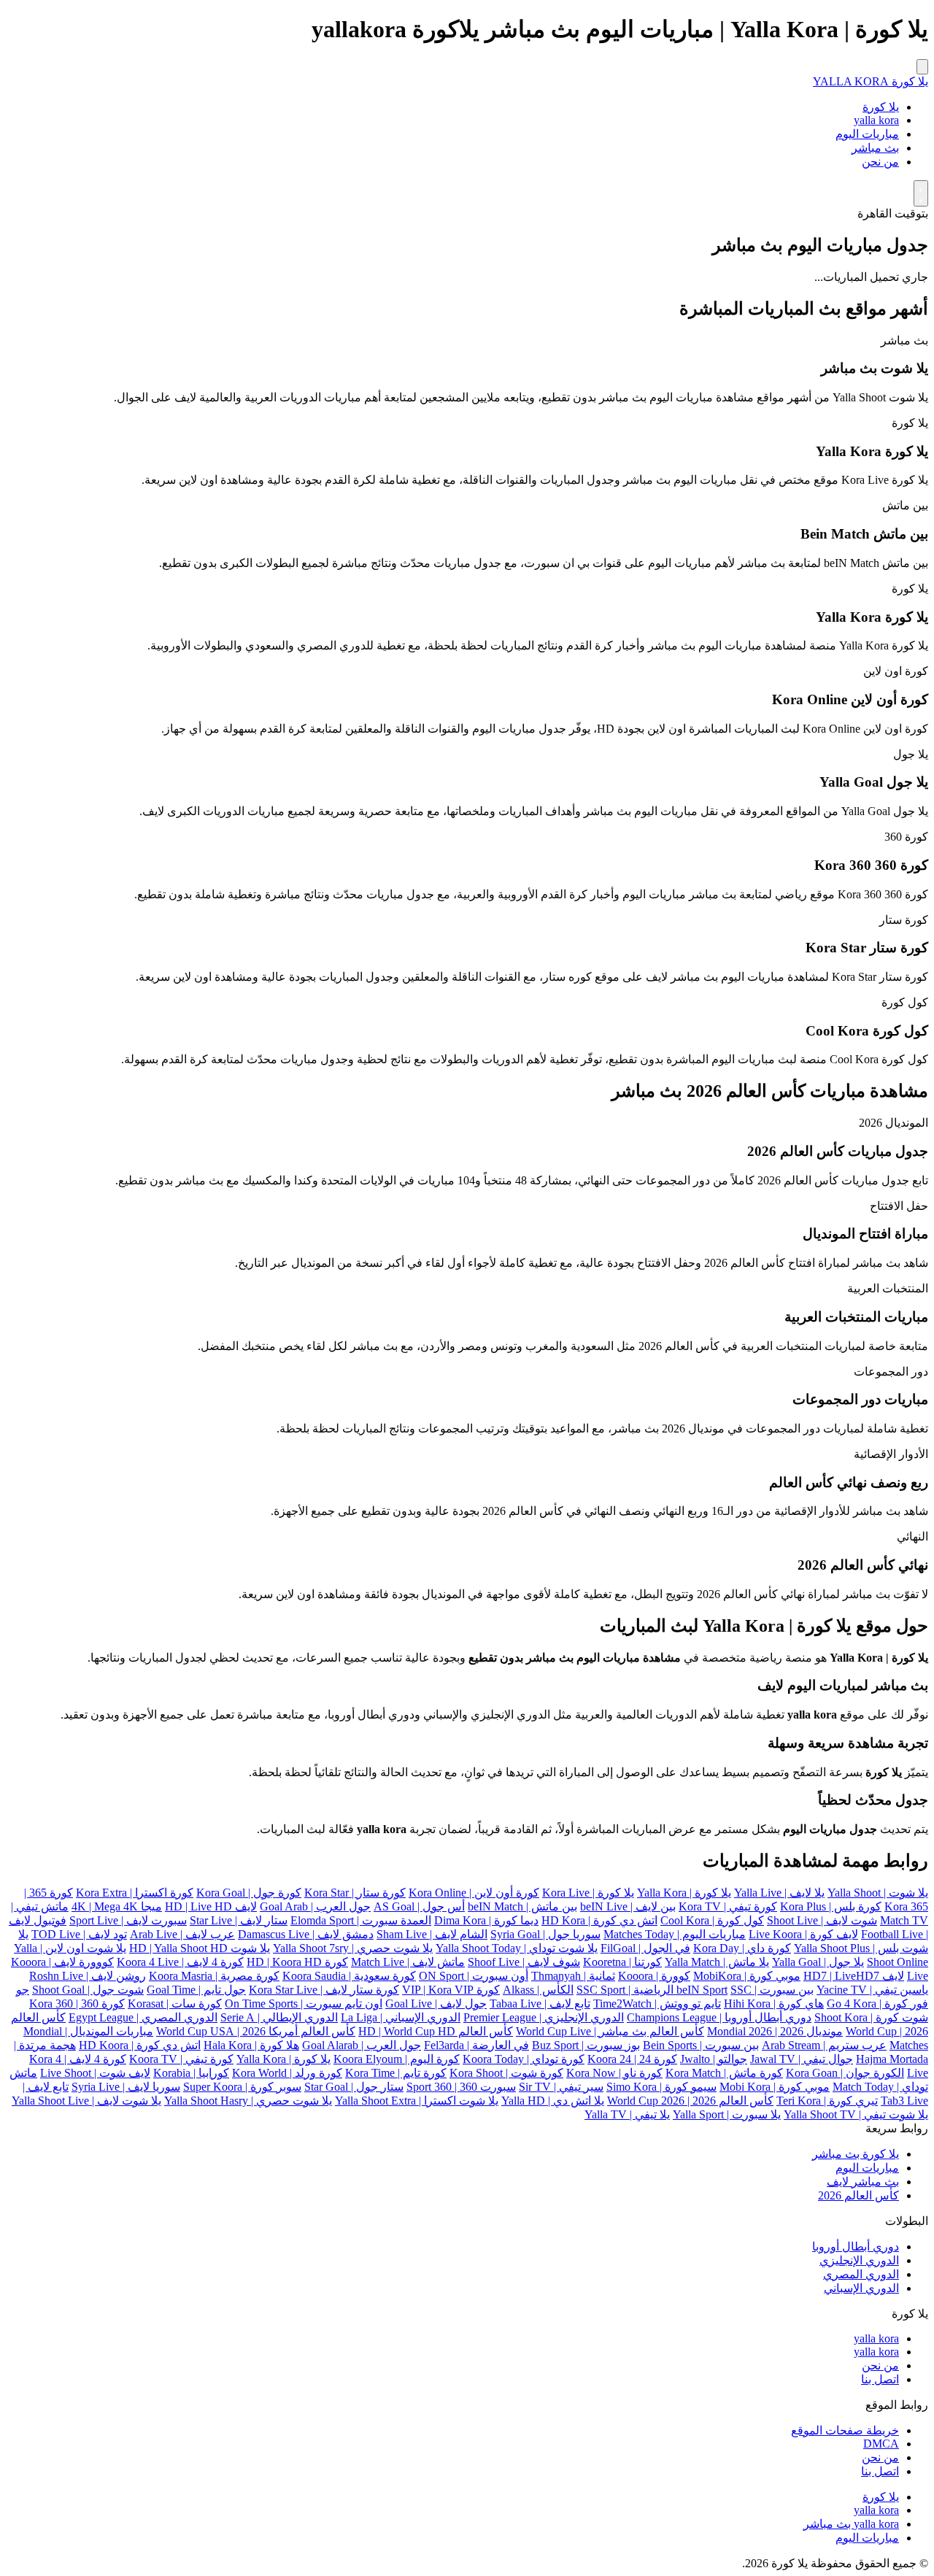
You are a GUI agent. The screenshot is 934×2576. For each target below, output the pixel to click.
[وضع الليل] (921, 193)
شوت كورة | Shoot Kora (871, 2017)
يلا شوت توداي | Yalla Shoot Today (517, 1948)
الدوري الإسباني (861, 2288)
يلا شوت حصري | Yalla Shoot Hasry (248, 2101)
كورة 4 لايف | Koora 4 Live (180, 1962)
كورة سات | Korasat (175, 2004)
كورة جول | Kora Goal (249, 1893)
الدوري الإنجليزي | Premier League (544, 2017)
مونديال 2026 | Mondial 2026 (775, 2031)
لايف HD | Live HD (211, 1906)
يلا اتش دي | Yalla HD (553, 2101)
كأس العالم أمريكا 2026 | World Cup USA (256, 2031)
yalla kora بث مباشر (851, 2524)
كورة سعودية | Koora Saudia (349, 1976)
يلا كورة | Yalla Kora (684, 1893)
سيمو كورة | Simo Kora (661, 2087)
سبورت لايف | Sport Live (128, 1920)
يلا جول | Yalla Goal (818, 1962)
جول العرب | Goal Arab (315, 1906)
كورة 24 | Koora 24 (632, 2059)
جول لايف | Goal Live (436, 2004)
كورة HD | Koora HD (297, 1962)
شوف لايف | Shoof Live (524, 1962)
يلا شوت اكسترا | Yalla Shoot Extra (417, 2101)
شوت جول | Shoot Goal (88, 1990)
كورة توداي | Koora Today (524, 2059)
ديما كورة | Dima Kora (486, 1920)
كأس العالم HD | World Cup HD (436, 2031)
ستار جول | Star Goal (354, 2087)
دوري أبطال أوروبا (856, 2247)
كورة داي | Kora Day (742, 1948)
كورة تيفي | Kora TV (728, 1906)
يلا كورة (881, 107)
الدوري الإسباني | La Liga (401, 2017)
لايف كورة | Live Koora (803, 1934)
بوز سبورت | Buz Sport (586, 2045)
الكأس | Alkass (538, 1990)
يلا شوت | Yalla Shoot (878, 1893)
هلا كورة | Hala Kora (251, 2045)
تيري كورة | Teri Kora (827, 2101)
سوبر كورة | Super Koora (242, 2087)
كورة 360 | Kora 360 (77, 2004)
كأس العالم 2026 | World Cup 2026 (690, 2101)
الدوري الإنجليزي (859, 2260)
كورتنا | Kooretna (622, 1962)
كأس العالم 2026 (858, 2195)
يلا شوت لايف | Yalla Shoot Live (86, 2101)
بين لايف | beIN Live (628, 1906)
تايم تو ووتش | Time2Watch (657, 2004)
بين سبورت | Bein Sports (701, 2045)
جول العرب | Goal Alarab (362, 2045)
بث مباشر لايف (863, 2182)
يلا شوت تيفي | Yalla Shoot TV (856, 2114)
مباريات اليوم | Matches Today (675, 1934)
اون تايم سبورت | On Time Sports (304, 2004)
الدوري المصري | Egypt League (143, 2017)
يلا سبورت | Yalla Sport (727, 2114)
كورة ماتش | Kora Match (724, 2073)
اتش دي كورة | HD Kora (599, 1920)
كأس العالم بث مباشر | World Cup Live (610, 2031)
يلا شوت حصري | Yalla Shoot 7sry (353, 1948)
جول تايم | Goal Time (196, 1990)
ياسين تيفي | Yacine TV (872, 1990)
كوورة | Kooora (654, 1976)
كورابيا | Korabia (191, 2073)
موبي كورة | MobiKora (747, 1976)
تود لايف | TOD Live (79, 1934)
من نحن (880, 162)
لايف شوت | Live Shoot (95, 2073)
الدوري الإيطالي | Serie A (279, 2017)
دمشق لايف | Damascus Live (306, 1934)
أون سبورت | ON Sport (474, 1976)
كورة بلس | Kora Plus (831, 1906)
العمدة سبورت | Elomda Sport (361, 1920)
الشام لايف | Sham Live (432, 1934)
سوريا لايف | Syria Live (126, 2087)
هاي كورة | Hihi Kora (774, 2004)
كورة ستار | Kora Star (355, 1893)
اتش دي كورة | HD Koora (140, 2045)
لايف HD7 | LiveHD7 (854, 1976)
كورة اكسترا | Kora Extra (135, 1893)
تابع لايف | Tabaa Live (540, 2004)
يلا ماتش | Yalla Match (717, 1962)
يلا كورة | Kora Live (588, 1893)
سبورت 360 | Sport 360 (461, 2087)
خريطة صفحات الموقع (845, 2430)
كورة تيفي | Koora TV (181, 2059)
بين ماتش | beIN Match (522, 1906)
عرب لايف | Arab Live (182, 1934)
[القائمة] (922, 67)
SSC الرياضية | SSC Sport (664, 1990)
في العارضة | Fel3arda (476, 2045)
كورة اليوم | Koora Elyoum (397, 2059)
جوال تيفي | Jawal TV (802, 2059)
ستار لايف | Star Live (239, 1920)
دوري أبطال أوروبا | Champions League (719, 2017)
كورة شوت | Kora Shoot (506, 2073)
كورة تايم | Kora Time (396, 2073)
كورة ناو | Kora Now (614, 2073)
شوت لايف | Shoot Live (822, 1920)
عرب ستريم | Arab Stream (824, 2045)
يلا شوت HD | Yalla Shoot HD (200, 1948)
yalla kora (876, 120)
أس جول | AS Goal (419, 1906)
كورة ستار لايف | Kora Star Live (324, 1990)
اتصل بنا (880, 2379)
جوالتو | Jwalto (714, 2059)
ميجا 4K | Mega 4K (117, 1906)
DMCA (881, 2444)
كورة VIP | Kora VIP (451, 1990)
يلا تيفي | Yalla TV (627, 2114)
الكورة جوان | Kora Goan (845, 2073)
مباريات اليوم (867, 134)
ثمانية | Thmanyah (573, 1976)
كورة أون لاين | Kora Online (474, 1893)
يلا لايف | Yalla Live (779, 1893)
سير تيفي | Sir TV (561, 2087)
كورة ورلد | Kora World (287, 2073)
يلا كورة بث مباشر (856, 2154)
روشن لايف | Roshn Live (88, 1976)
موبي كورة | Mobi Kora (775, 2087)
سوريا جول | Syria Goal (545, 1934)
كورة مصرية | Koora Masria (214, 1976)
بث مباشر (875, 148)
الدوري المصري (861, 2274)
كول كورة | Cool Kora (712, 1920)
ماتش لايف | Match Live (408, 1962)
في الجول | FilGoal (645, 1948)
